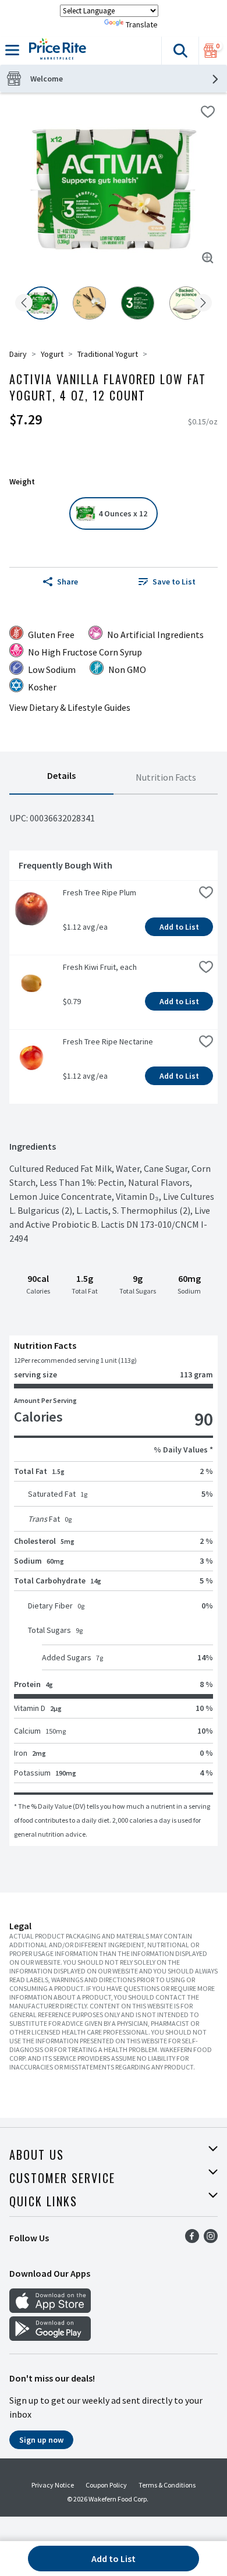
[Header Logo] (55, 51)
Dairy (18, 354)
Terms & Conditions (167, 2485)
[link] (167, 582)
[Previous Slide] (24, 304)
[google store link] (50, 2337)
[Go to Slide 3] (138, 303)
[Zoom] (208, 258)
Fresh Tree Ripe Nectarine (108, 1041)
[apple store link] (50, 2309)
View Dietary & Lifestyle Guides (70, 707)
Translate (142, 24)
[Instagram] (211, 2240)
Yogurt (52, 354)
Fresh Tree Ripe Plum (100, 892)
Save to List (174, 582)
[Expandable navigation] (12, 50)
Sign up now (41, 2440)
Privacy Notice (53, 2485)
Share (68, 582)
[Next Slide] (203, 304)
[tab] (61, 778)
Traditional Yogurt (108, 354)
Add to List (179, 927)
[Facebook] (192, 2240)
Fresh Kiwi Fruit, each (100, 967)
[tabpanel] (114, 1320)
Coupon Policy (106, 2485)
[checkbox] (208, 112)
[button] (180, 51)
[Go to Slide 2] (89, 303)
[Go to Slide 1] (41, 303)
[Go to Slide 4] (186, 303)
